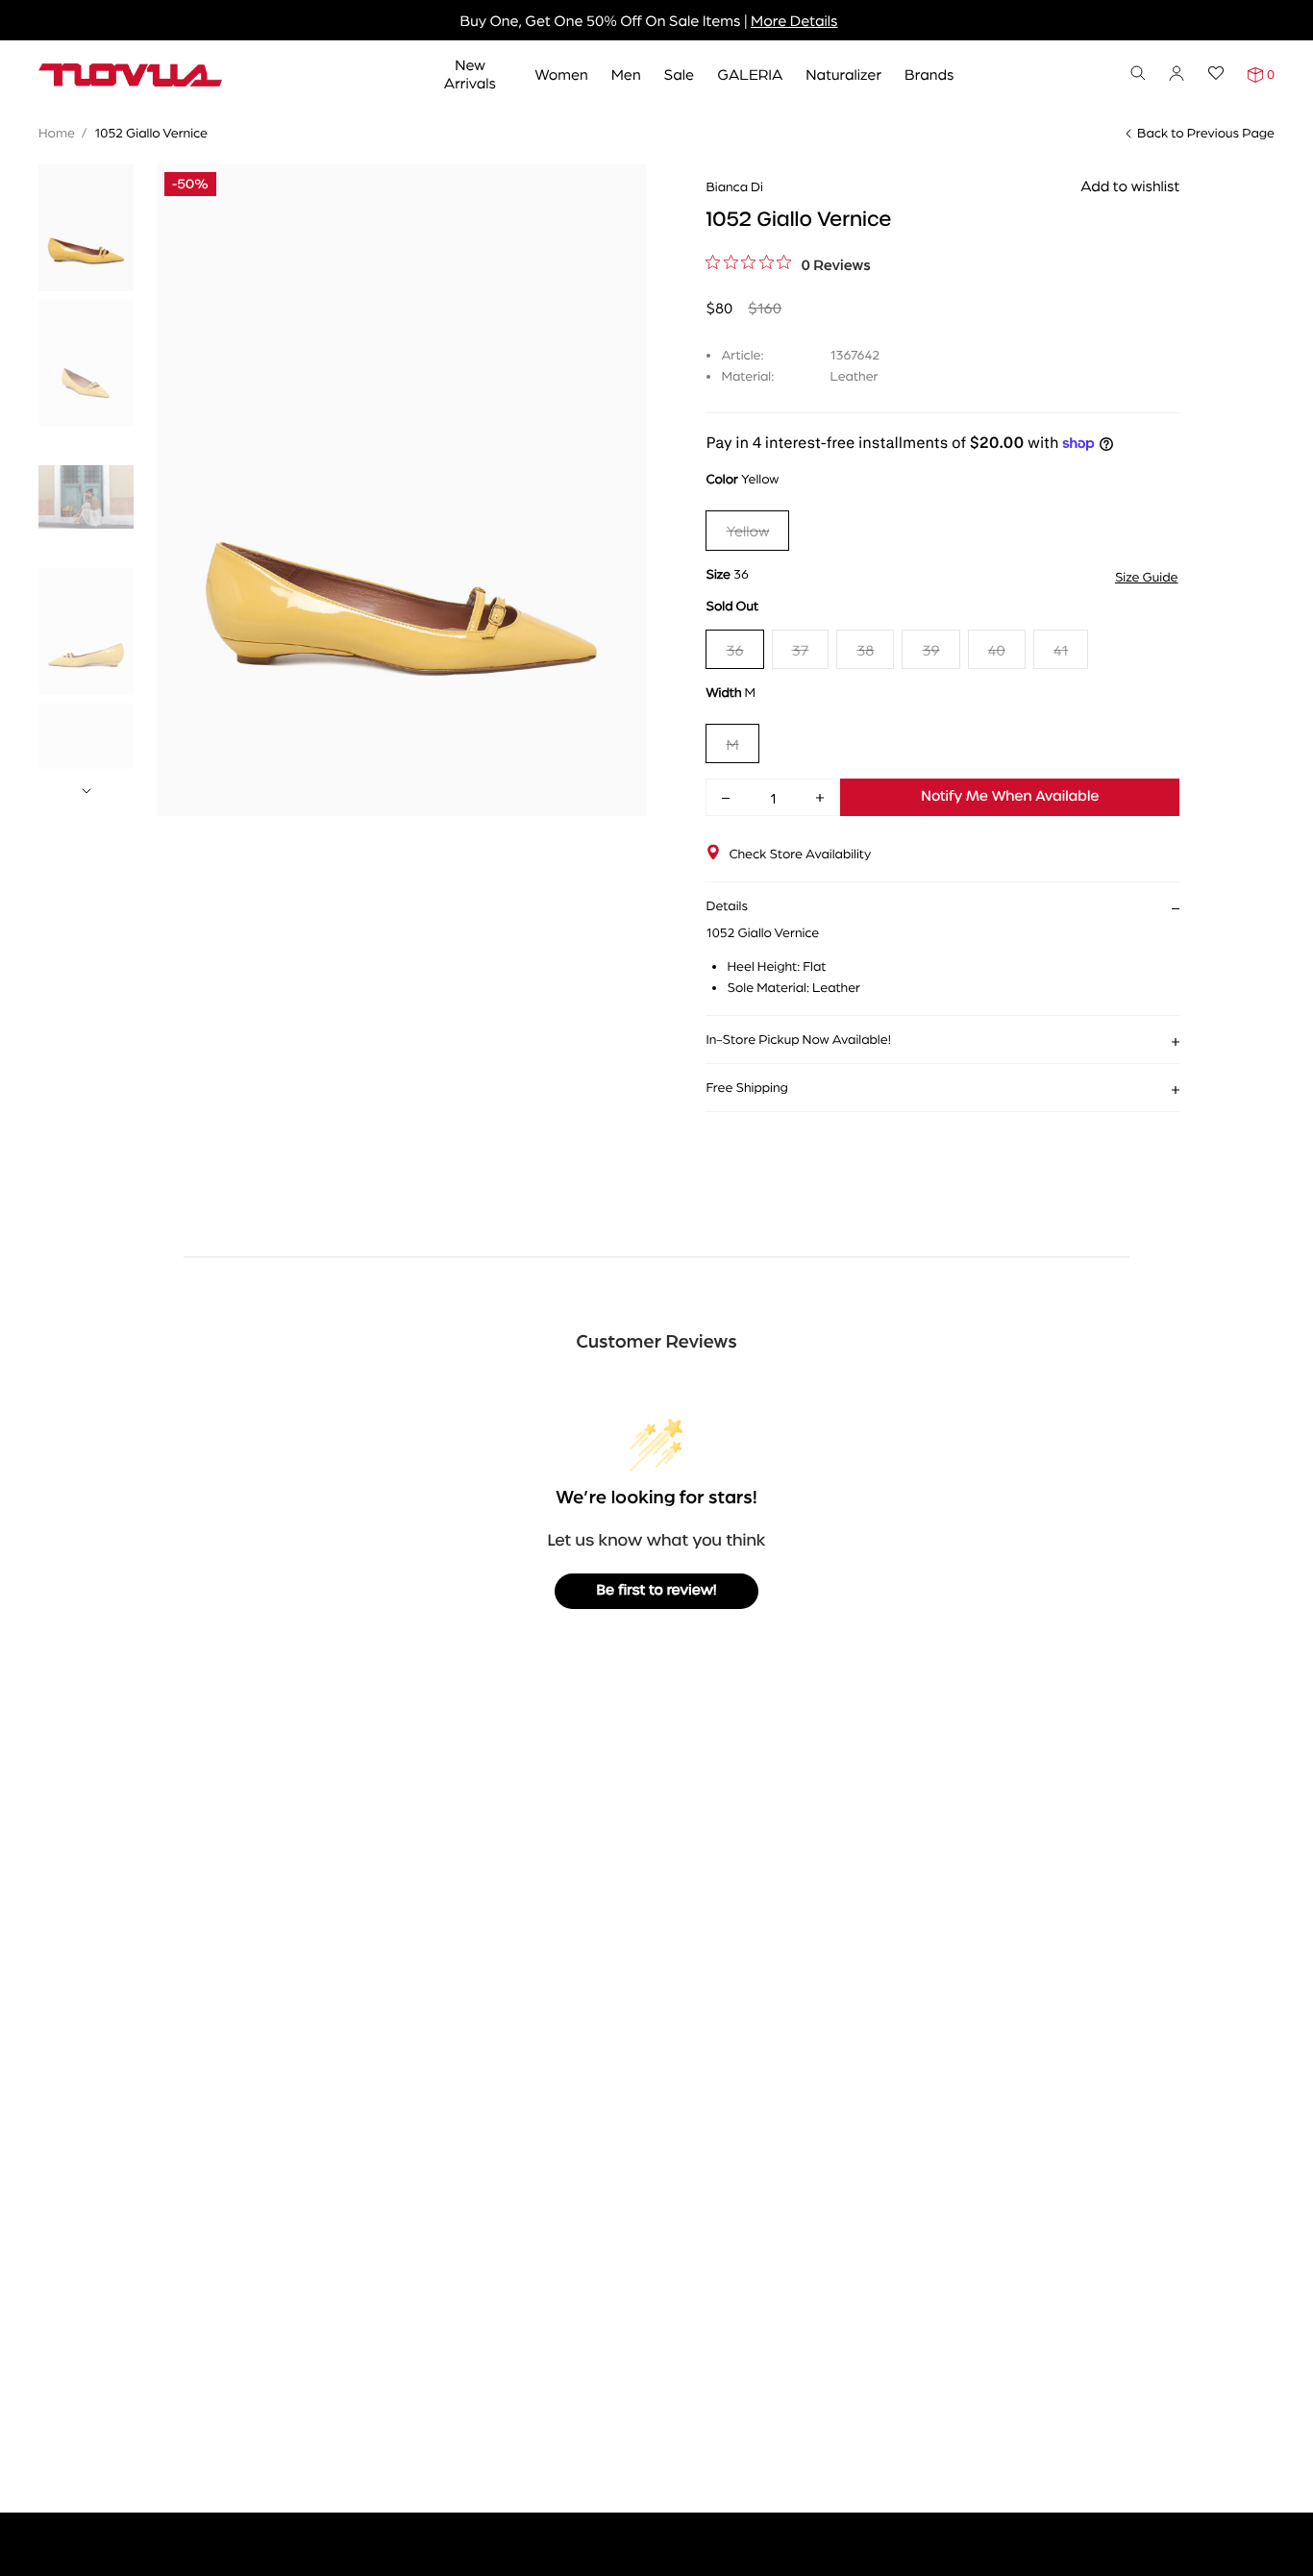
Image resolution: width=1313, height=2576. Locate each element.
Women (561, 74)
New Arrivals (470, 73)
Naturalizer (843, 74)
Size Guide (1147, 577)
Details (727, 905)
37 (801, 649)
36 (734, 649)
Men (626, 74)
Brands (929, 74)
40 (997, 649)
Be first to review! (657, 1591)
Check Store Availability (800, 854)
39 (930, 649)
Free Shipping (746, 1087)
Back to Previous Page (1206, 133)
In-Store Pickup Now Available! (798, 1039)
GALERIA (750, 74)
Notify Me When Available (1010, 797)
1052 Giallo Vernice (151, 133)
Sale (680, 74)
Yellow (747, 530)
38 (865, 649)
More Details (794, 20)
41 (1061, 649)
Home (57, 133)
